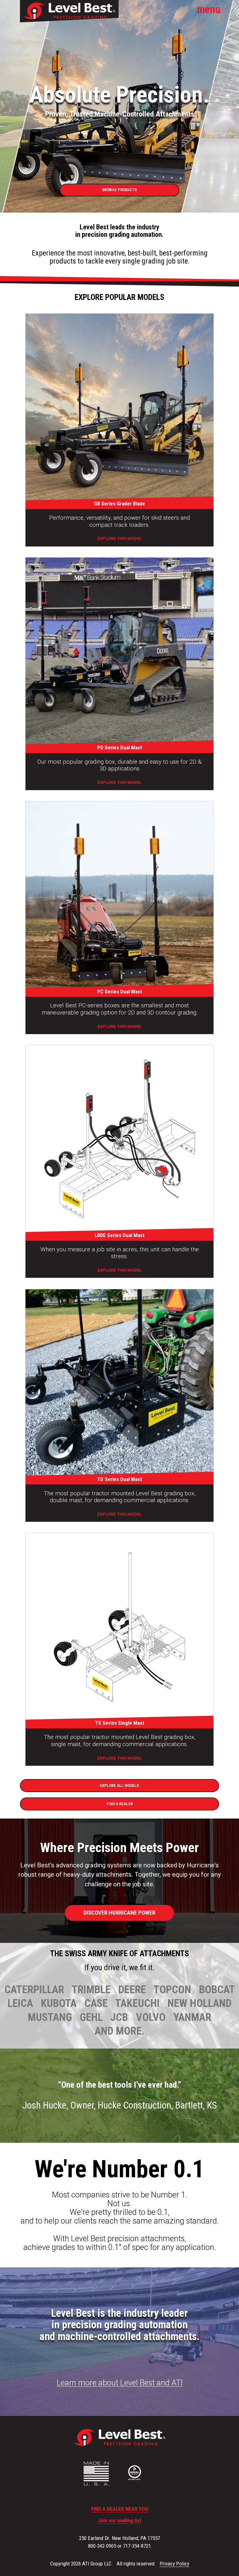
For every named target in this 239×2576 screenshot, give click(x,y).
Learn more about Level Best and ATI (120, 2383)
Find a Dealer (120, 1804)
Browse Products (119, 190)
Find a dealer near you (120, 2509)
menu (209, 9)
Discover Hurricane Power (119, 1913)
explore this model (119, 538)
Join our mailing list (119, 2521)
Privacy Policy (174, 2564)
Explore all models (119, 1785)
